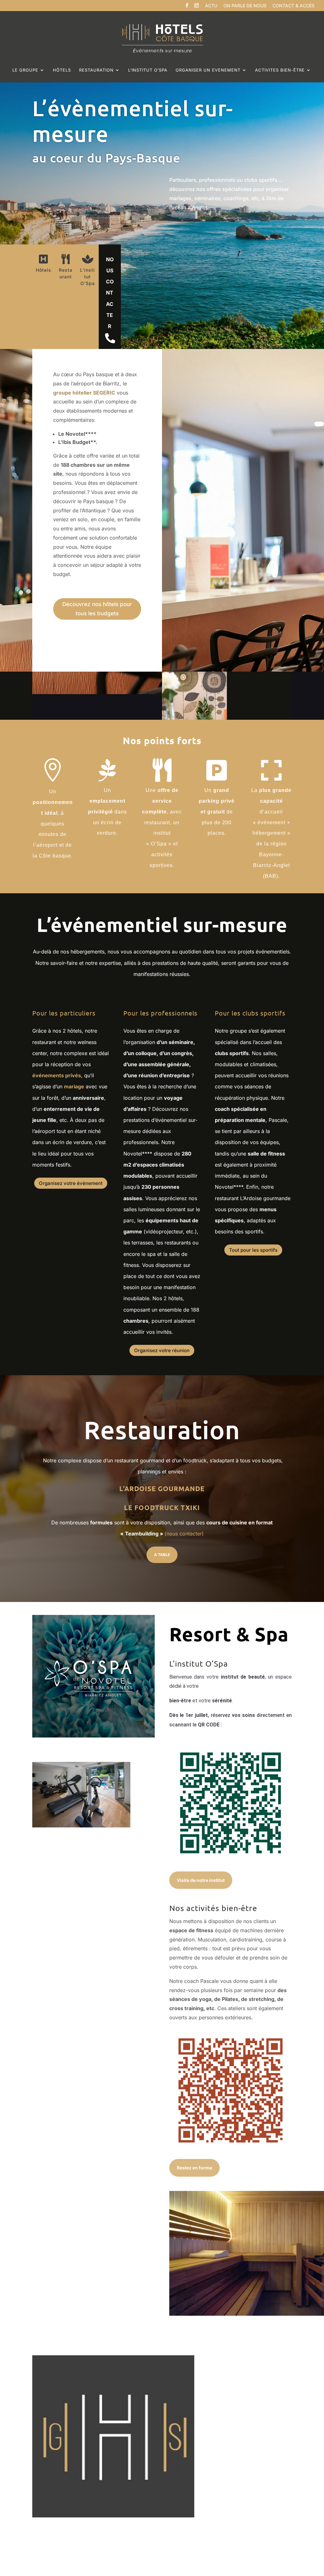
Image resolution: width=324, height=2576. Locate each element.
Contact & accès (293, 6)
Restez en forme (194, 2168)
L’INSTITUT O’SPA (148, 70)
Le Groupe (25, 70)
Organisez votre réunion (162, 1350)
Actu (211, 6)
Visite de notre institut (201, 1880)
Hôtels (62, 70)
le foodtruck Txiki (162, 1507)
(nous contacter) (184, 1534)
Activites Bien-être (280, 70)
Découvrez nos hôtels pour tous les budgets (97, 609)
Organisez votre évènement (71, 1183)
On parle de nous (245, 6)
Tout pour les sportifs (253, 1250)
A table (162, 1555)
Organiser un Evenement (208, 70)
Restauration (96, 70)
